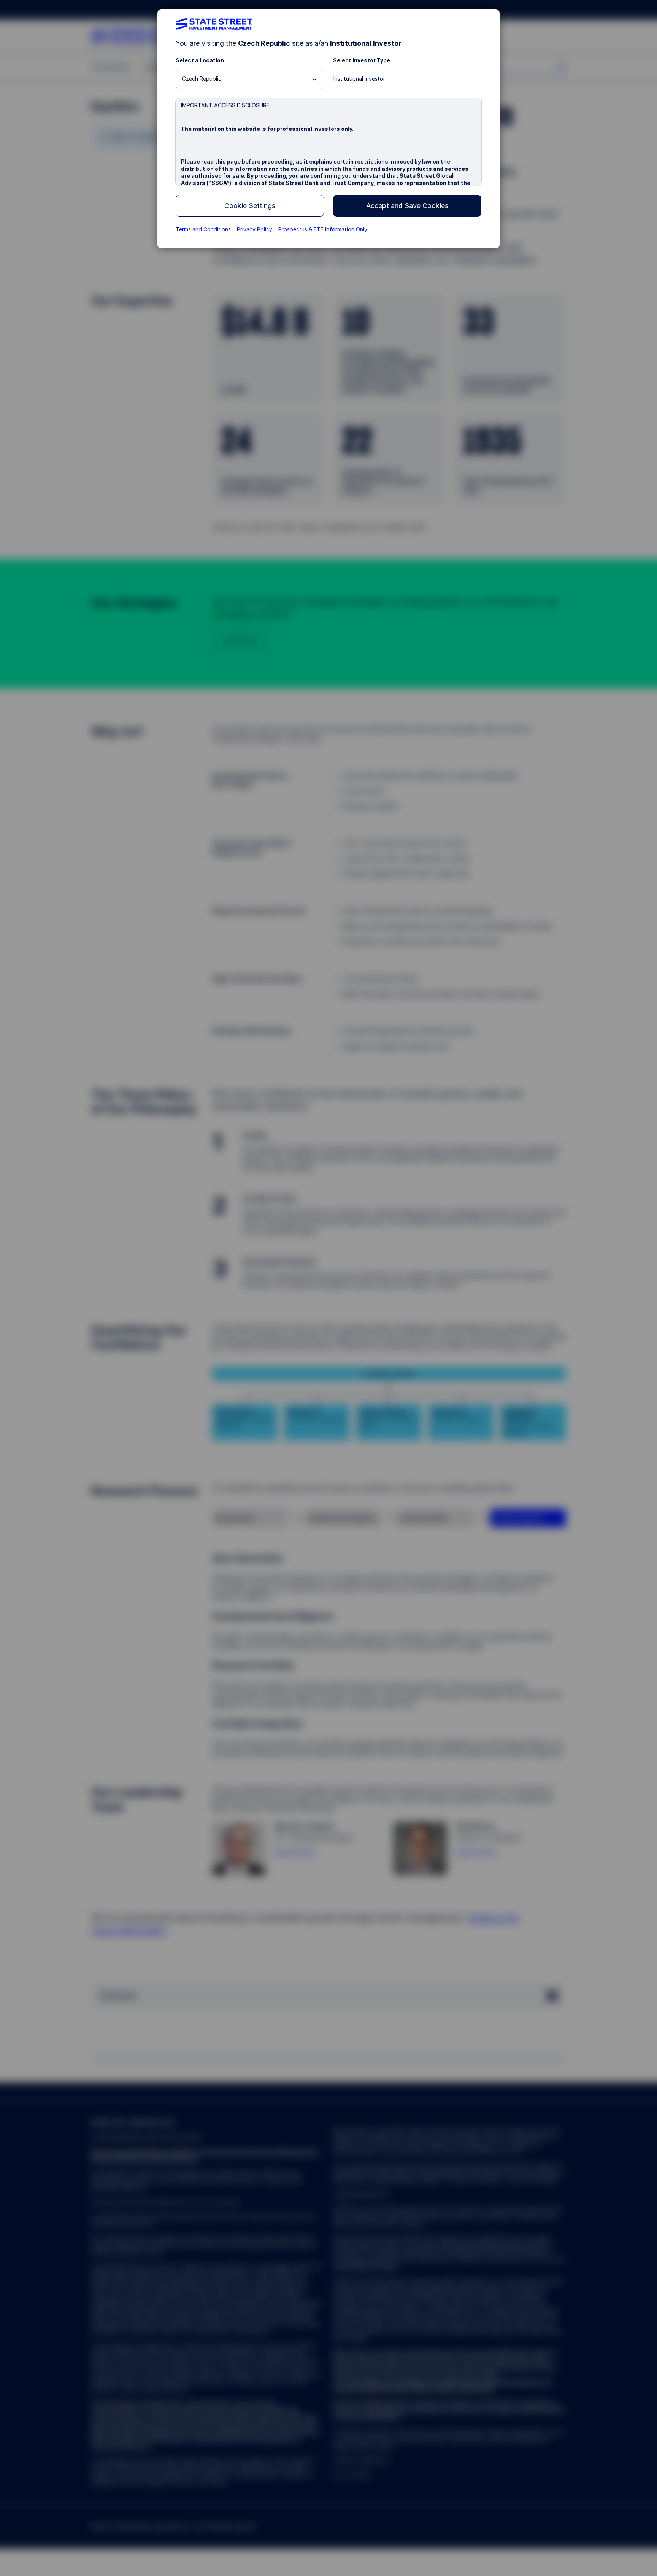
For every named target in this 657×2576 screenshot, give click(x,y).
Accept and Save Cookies (407, 206)
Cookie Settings (250, 206)
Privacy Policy (255, 229)
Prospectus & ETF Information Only (323, 229)
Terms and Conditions (203, 229)
